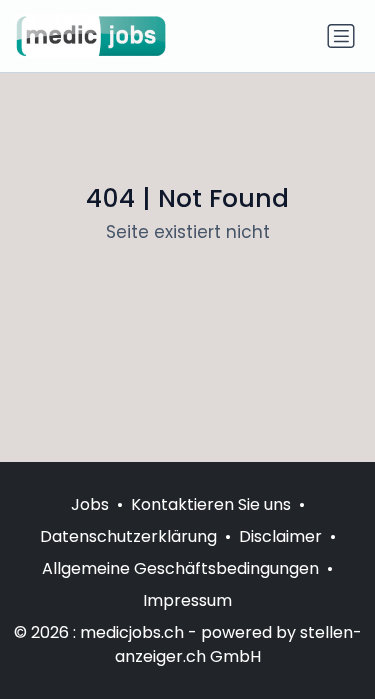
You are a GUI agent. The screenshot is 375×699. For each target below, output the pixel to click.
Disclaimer (280, 536)
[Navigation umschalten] (341, 36)
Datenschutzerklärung (128, 536)
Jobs (90, 504)
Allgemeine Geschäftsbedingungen (180, 568)
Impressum (187, 600)
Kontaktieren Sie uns (211, 504)
